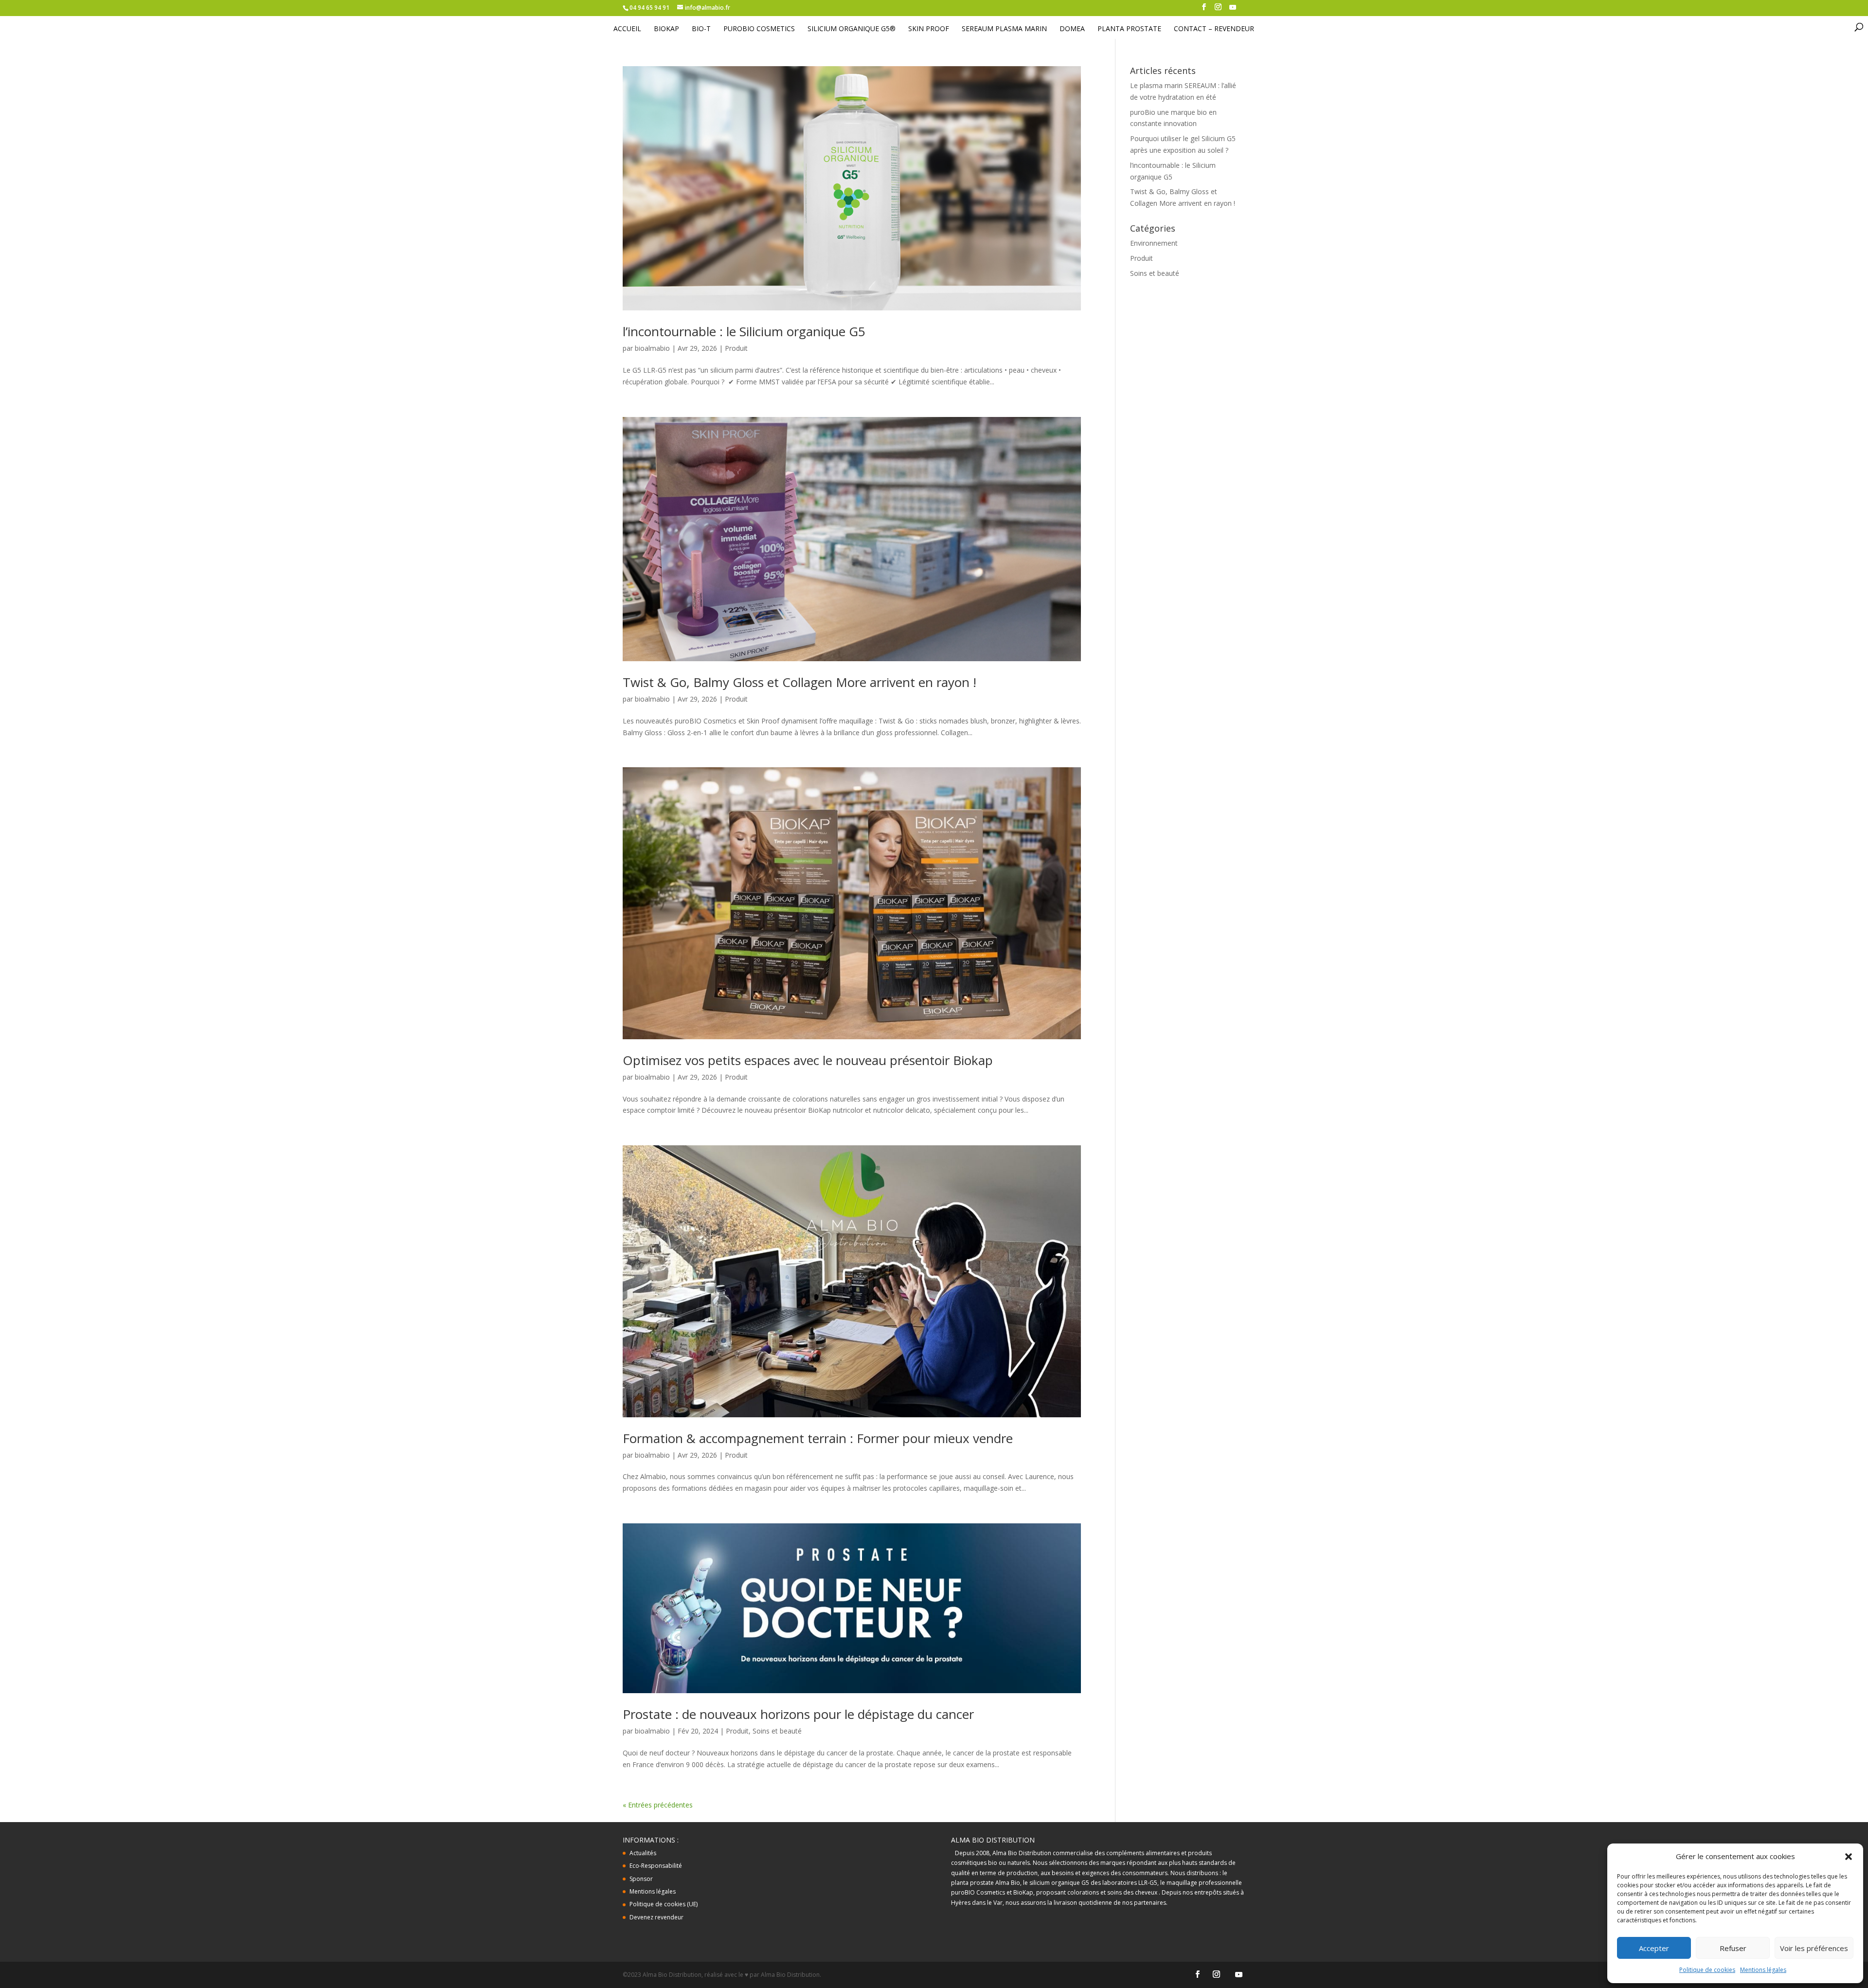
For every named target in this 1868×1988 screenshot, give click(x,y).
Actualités (643, 1853)
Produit (736, 348)
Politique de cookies (1707, 1970)
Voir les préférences (1814, 1948)
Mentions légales (1763, 1970)
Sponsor (641, 1879)
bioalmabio (652, 348)
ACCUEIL (627, 29)
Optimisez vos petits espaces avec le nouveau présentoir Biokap (808, 1060)
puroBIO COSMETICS (759, 29)
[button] (1849, 1857)
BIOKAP (666, 29)
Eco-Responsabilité (656, 1866)
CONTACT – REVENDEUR (1214, 29)
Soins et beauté (777, 1731)
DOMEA (1072, 29)
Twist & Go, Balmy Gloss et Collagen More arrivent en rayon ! (799, 682)
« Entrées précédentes (658, 1805)
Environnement (1154, 243)
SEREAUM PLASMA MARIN (1004, 29)
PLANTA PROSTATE (1129, 29)
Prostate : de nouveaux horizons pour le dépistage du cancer (798, 1714)
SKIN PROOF (929, 29)
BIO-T (701, 29)
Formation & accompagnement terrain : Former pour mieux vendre (818, 1438)
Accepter (1654, 1948)
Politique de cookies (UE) (664, 1904)
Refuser (1733, 1948)
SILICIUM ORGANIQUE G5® (852, 29)
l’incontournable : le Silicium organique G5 (744, 331)
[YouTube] (1233, 10)
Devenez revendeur (656, 1917)
